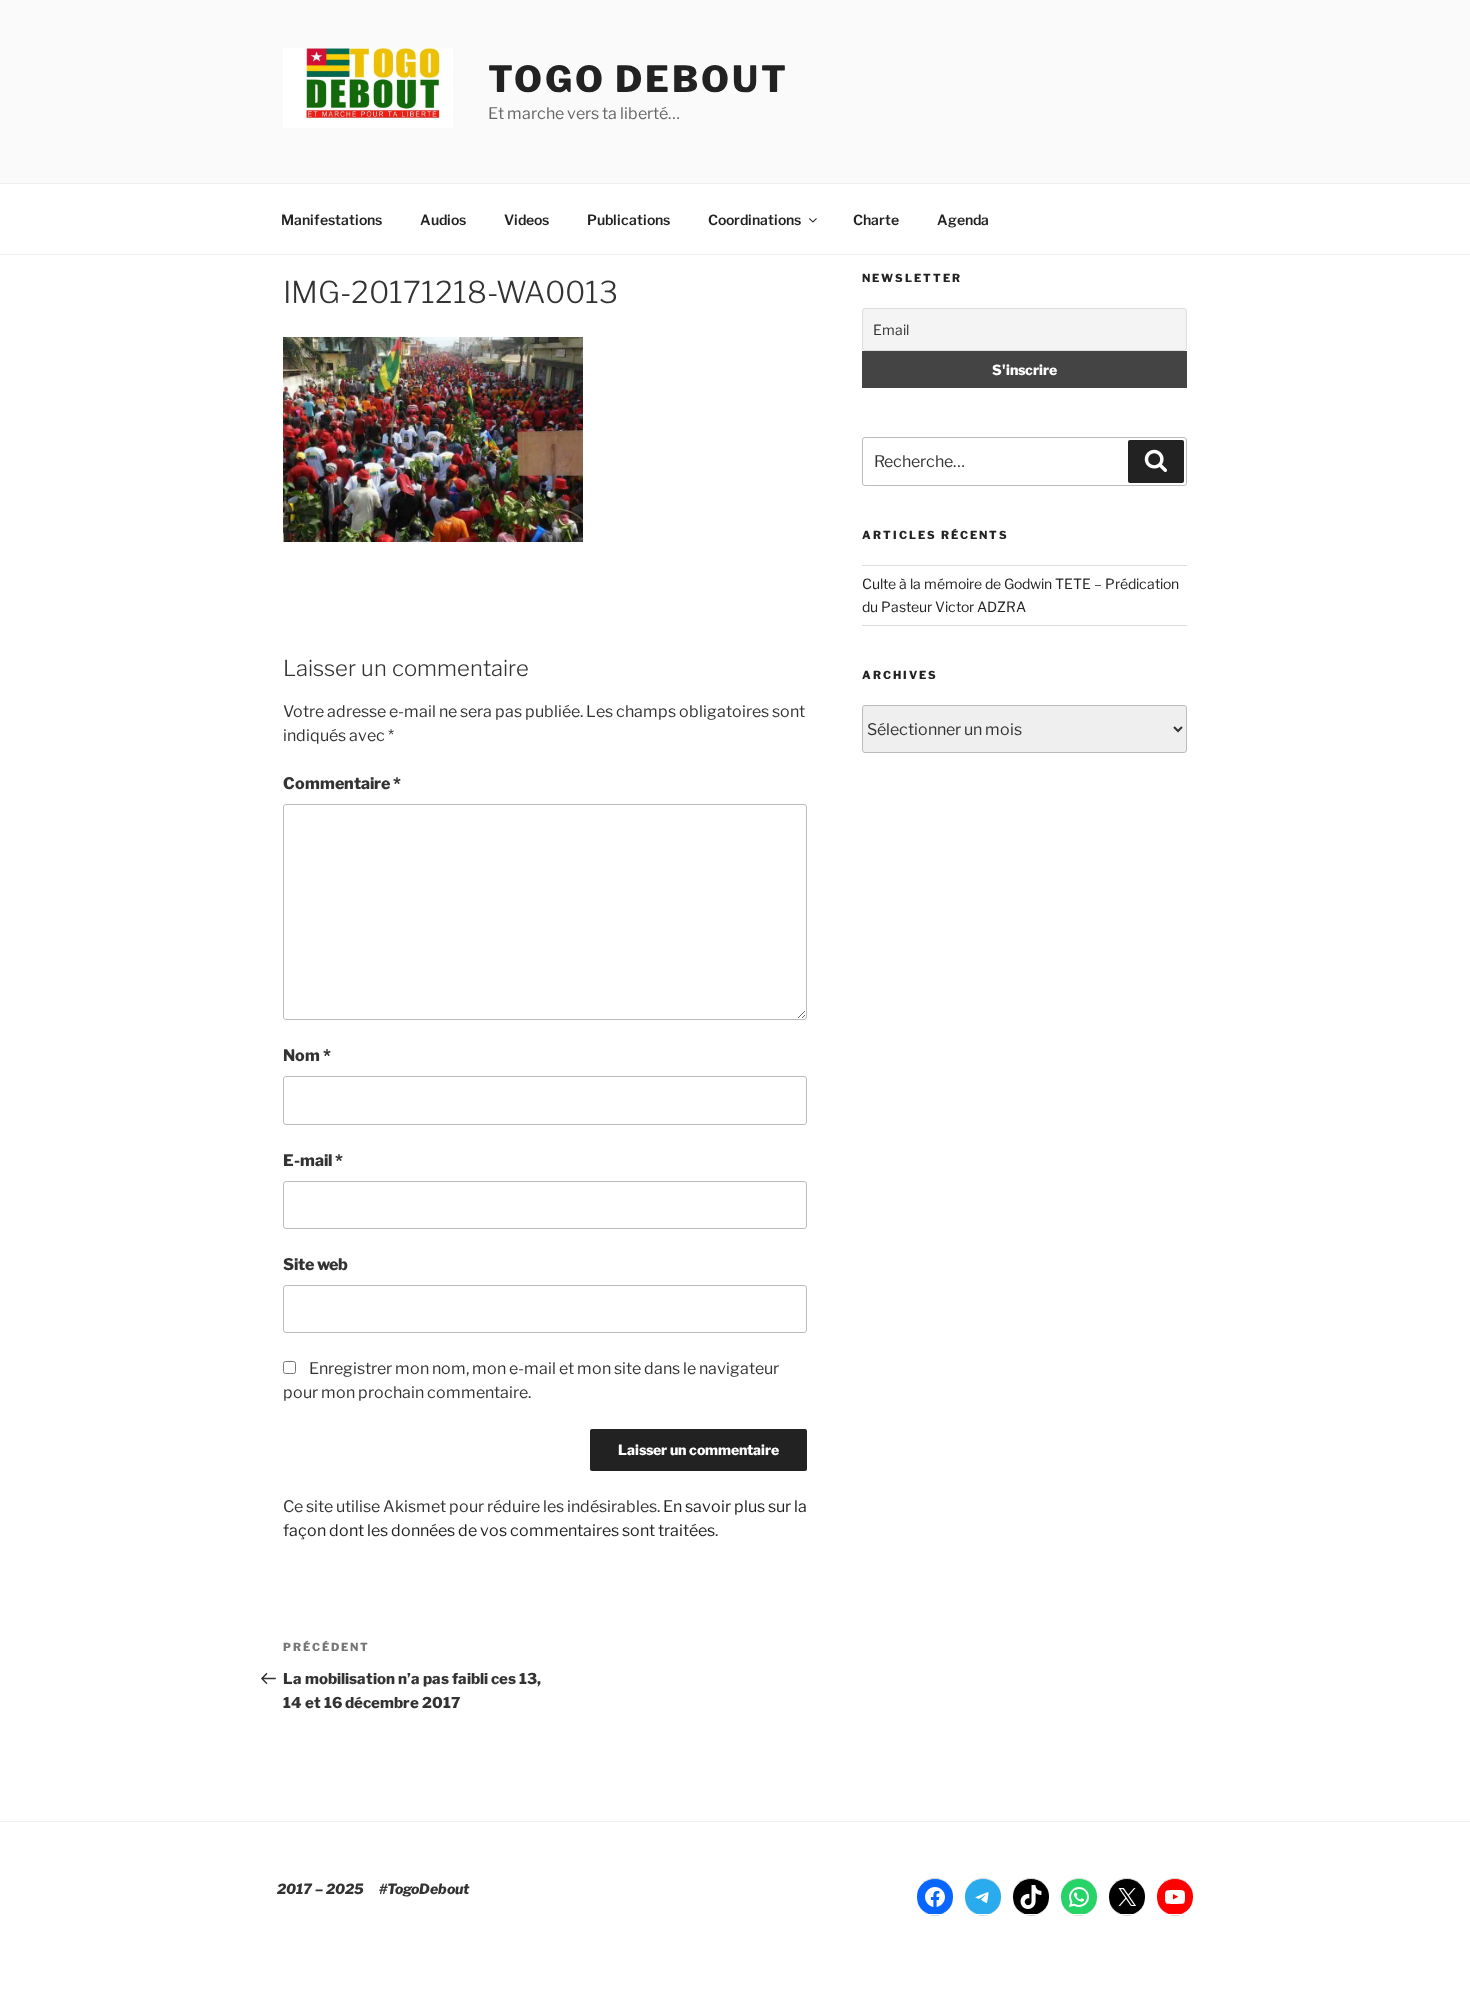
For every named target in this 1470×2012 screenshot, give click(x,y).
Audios (443, 219)
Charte (876, 219)
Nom (307, 1055)
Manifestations (331, 219)
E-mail (313, 1160)
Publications (628, 219)
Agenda (963, 219)
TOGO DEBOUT (638, 79)
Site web (315, 1264)
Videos (526, 219)
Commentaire (342, 783)
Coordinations (754, 219)
